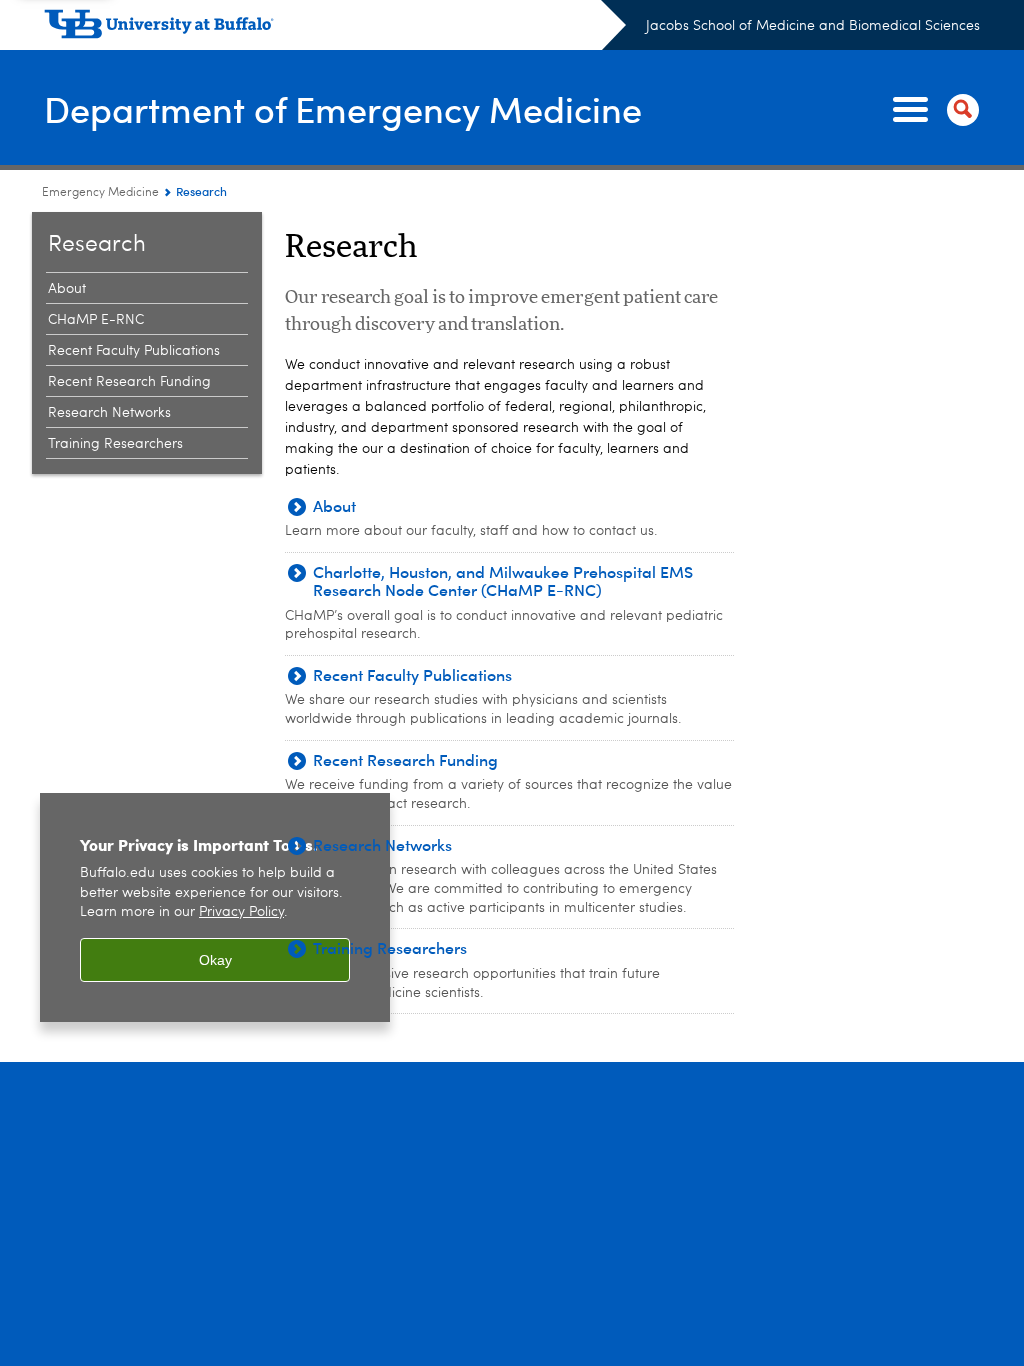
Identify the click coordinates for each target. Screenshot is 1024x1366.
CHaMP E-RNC (96, 320)
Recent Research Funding (129, 382)
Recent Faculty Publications (134, 351)
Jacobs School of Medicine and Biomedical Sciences (813, 26)
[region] (215, 907)
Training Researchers (115, 444)
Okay (215, 960)
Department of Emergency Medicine (343, 108)
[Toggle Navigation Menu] (932, 110)
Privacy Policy (241, 912)
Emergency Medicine (100, 193)
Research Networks (109, 413)
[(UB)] (335, 28)
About (67, 289)
